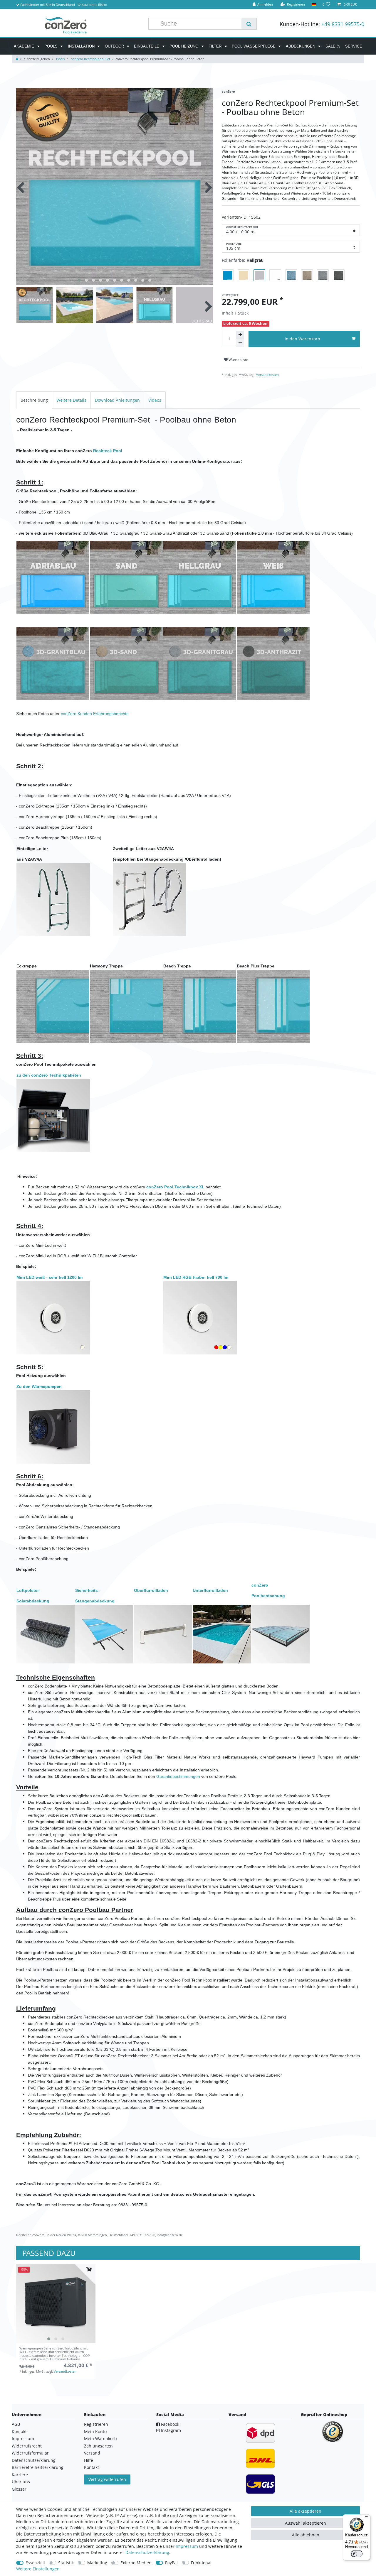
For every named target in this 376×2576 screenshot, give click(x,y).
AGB (16, 2424)
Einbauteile (147, 46)
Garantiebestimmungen (178, 1776)
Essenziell (35, 2563)
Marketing (97, 2563)
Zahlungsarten (98, 2446)
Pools (52, 46)
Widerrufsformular (30, 2453)
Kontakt (19, 2431)
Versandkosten (267, 375)
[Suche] (249, 24)
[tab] (34, 400)
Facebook (169, 2424)
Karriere (20, 2475)
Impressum (23, 2439)
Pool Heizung (184, 46)
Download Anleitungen (117, 400)
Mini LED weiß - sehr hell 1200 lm (49, 1277)
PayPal (171, 2563)
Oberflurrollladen (151, 1590)
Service (354, 46)
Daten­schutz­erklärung (147, 2552)
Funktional (201, 2563)
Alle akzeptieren (305, 2511)
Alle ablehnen (306, 2535)
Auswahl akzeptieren (305, 2523)
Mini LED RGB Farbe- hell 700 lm (196, 1277)
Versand (92, 2453)
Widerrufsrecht (27, 2446)
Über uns (21, 2482)
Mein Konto (95, 2431)
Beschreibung (34, 400)
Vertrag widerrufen (107, 2479)
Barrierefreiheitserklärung (38, 2467)
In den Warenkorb (302, 339)
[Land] (314, 5)
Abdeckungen (301, 46)
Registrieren (96, 2424)
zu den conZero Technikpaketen (49, 1075)
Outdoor (115, 46)
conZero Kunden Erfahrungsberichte (95, 714)
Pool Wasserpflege (254, 46)
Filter (216, 46)
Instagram (170, 2430)
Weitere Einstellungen (38, 2569)
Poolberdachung (268, 1596)
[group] (56, 2304)
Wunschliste (238, 360)
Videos (155, 400)
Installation (82, 46)
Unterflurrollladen (210, 1590)
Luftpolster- (28, 1590)
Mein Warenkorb (100, 2439)
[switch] (357, 2554)
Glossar (19, 2489)
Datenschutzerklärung (34, 2460)
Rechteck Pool (108, 451)
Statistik (66, 2563)
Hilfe (89, 2460)
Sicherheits (87, 1590)
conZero (260, 1585)
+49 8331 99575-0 (343, 24)
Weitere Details (71, 400)
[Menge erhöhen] (240, 335)
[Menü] (367, 2518)
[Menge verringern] (240, 343)
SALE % (333, 46)
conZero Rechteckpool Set (90, 59)
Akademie (25, 46)
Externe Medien (136, 2563)
